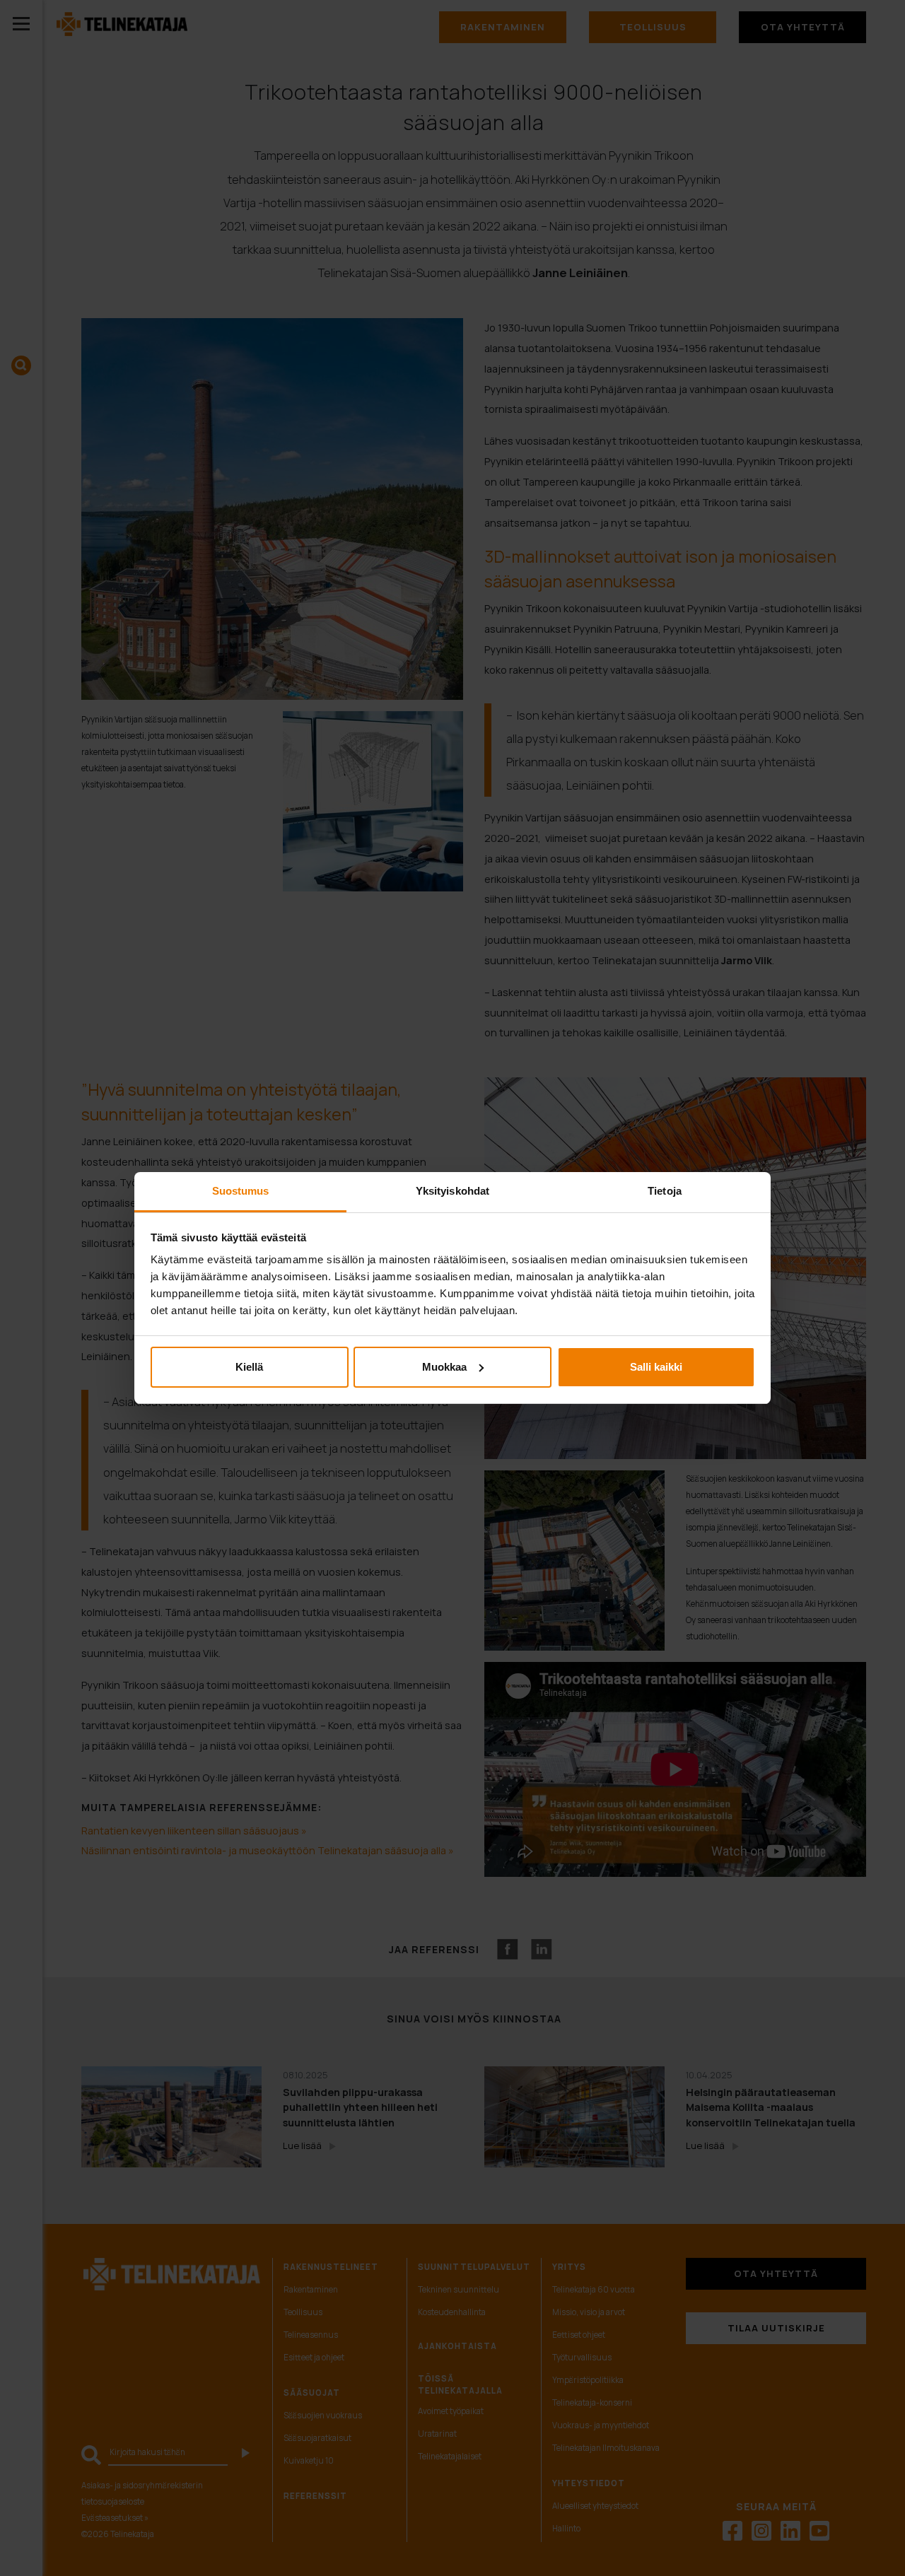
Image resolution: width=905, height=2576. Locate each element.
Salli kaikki (656, 1367)
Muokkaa (444, 1367)
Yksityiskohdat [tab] (452, 1191)
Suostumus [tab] (241, 1191)
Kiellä (249, 1367)
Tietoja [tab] (665, 1191)
